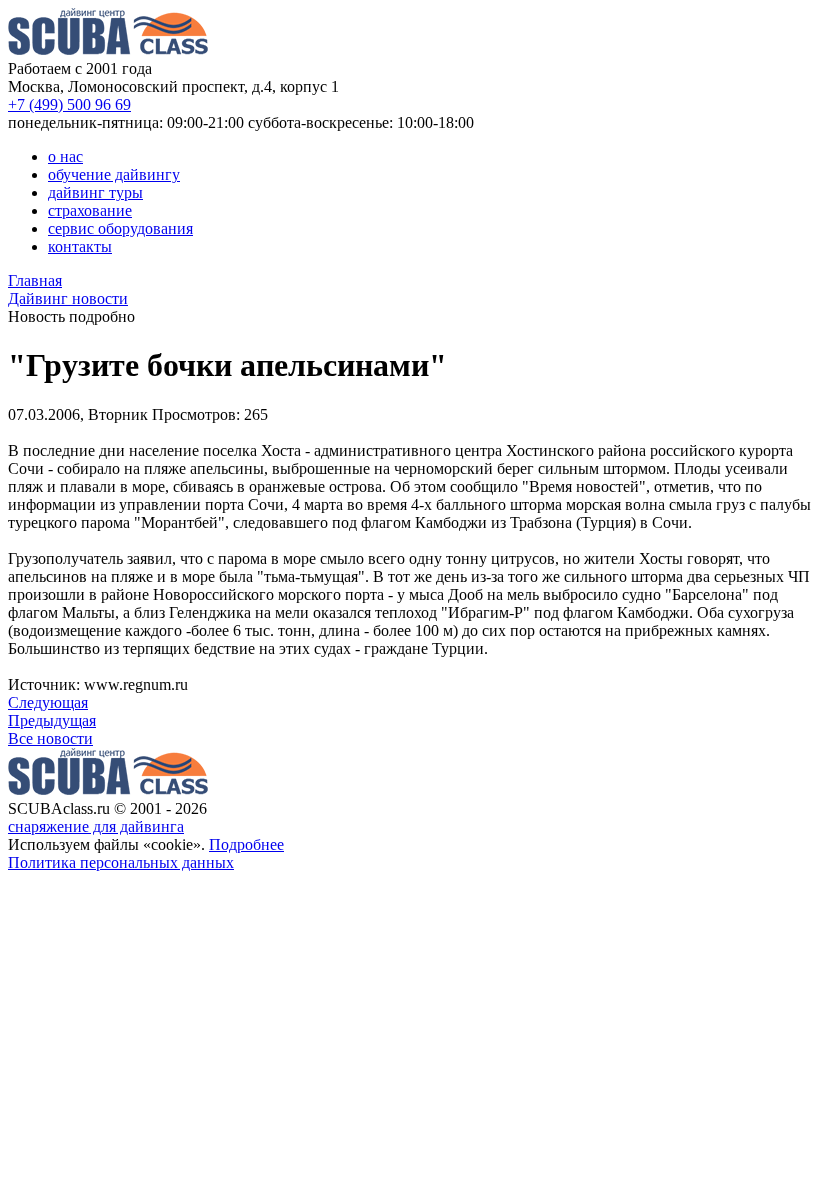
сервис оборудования (120, 228)
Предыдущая (52, 720)
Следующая (48, 702)
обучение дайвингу (114, 174)
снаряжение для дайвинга (96, 826)
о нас (65, 156)
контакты (80, 246)
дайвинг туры (95, 192)
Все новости (50, 738)
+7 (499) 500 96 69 (69, 104)
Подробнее (246, 844)
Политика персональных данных (121, 862)
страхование (90, 210)
